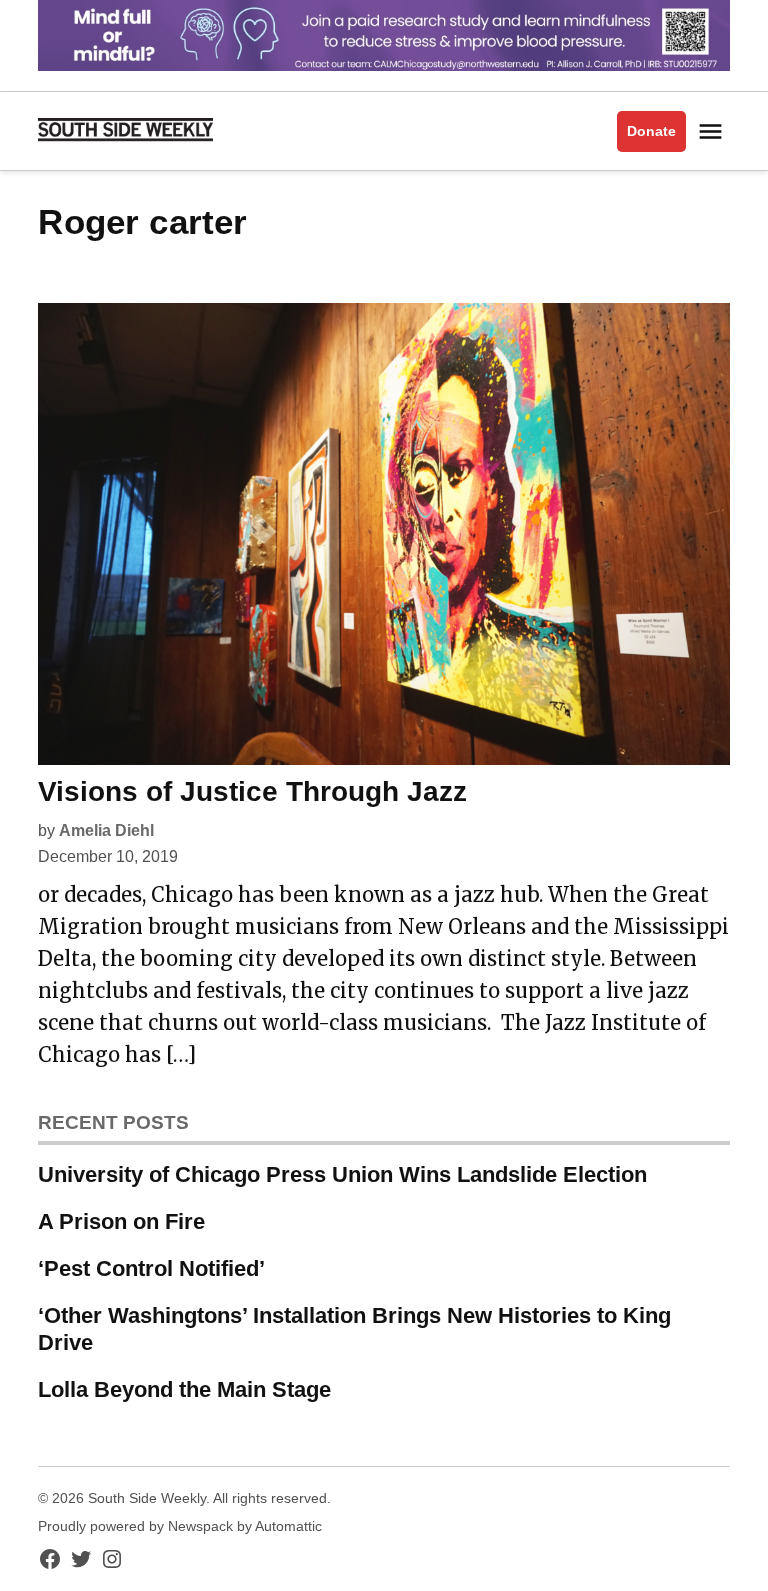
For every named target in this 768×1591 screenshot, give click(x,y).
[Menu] (713, 131)
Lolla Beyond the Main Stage (184, 1389)
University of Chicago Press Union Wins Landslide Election (342, 1174)
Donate (651, 131)
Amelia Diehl (106, 830)
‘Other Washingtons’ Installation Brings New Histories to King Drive (354, 1329)
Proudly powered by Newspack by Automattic (180, 1526)
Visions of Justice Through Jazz (252, 791)
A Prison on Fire (121, 1221)
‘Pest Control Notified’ (151, 1268)
